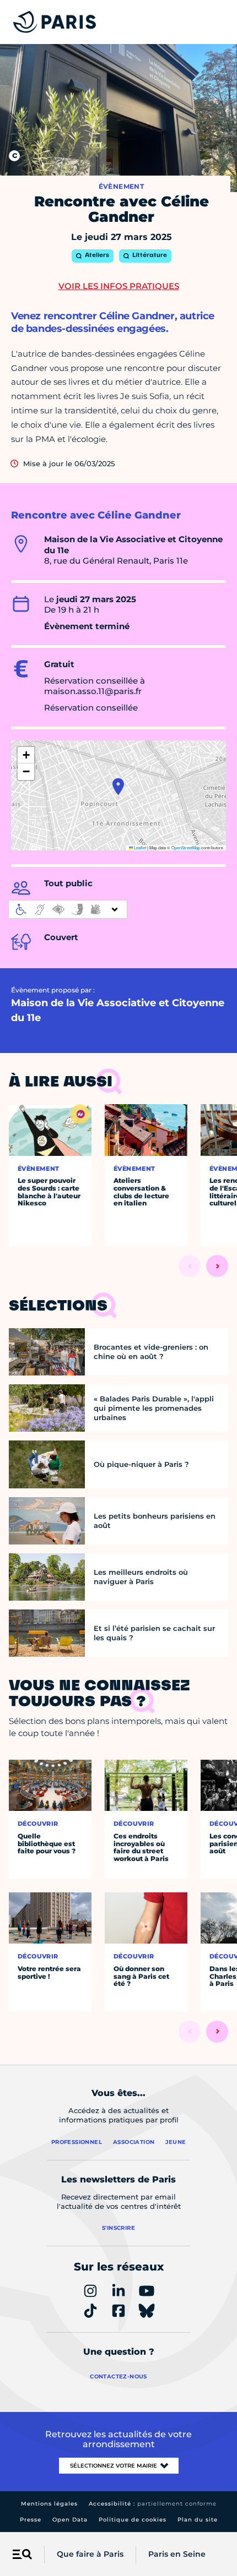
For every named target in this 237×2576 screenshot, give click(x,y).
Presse (31, 2520)
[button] (118, 787)
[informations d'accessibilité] (68, 909)
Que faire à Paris (90, 2554)
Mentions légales (49, 2504)
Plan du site (198, 2520)
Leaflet (139, 847)
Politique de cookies (133, 2520)
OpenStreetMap (186, 847)
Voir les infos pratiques (119, 286)
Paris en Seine (177, 2554)
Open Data (70, 2520)
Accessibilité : (153, 2504)
